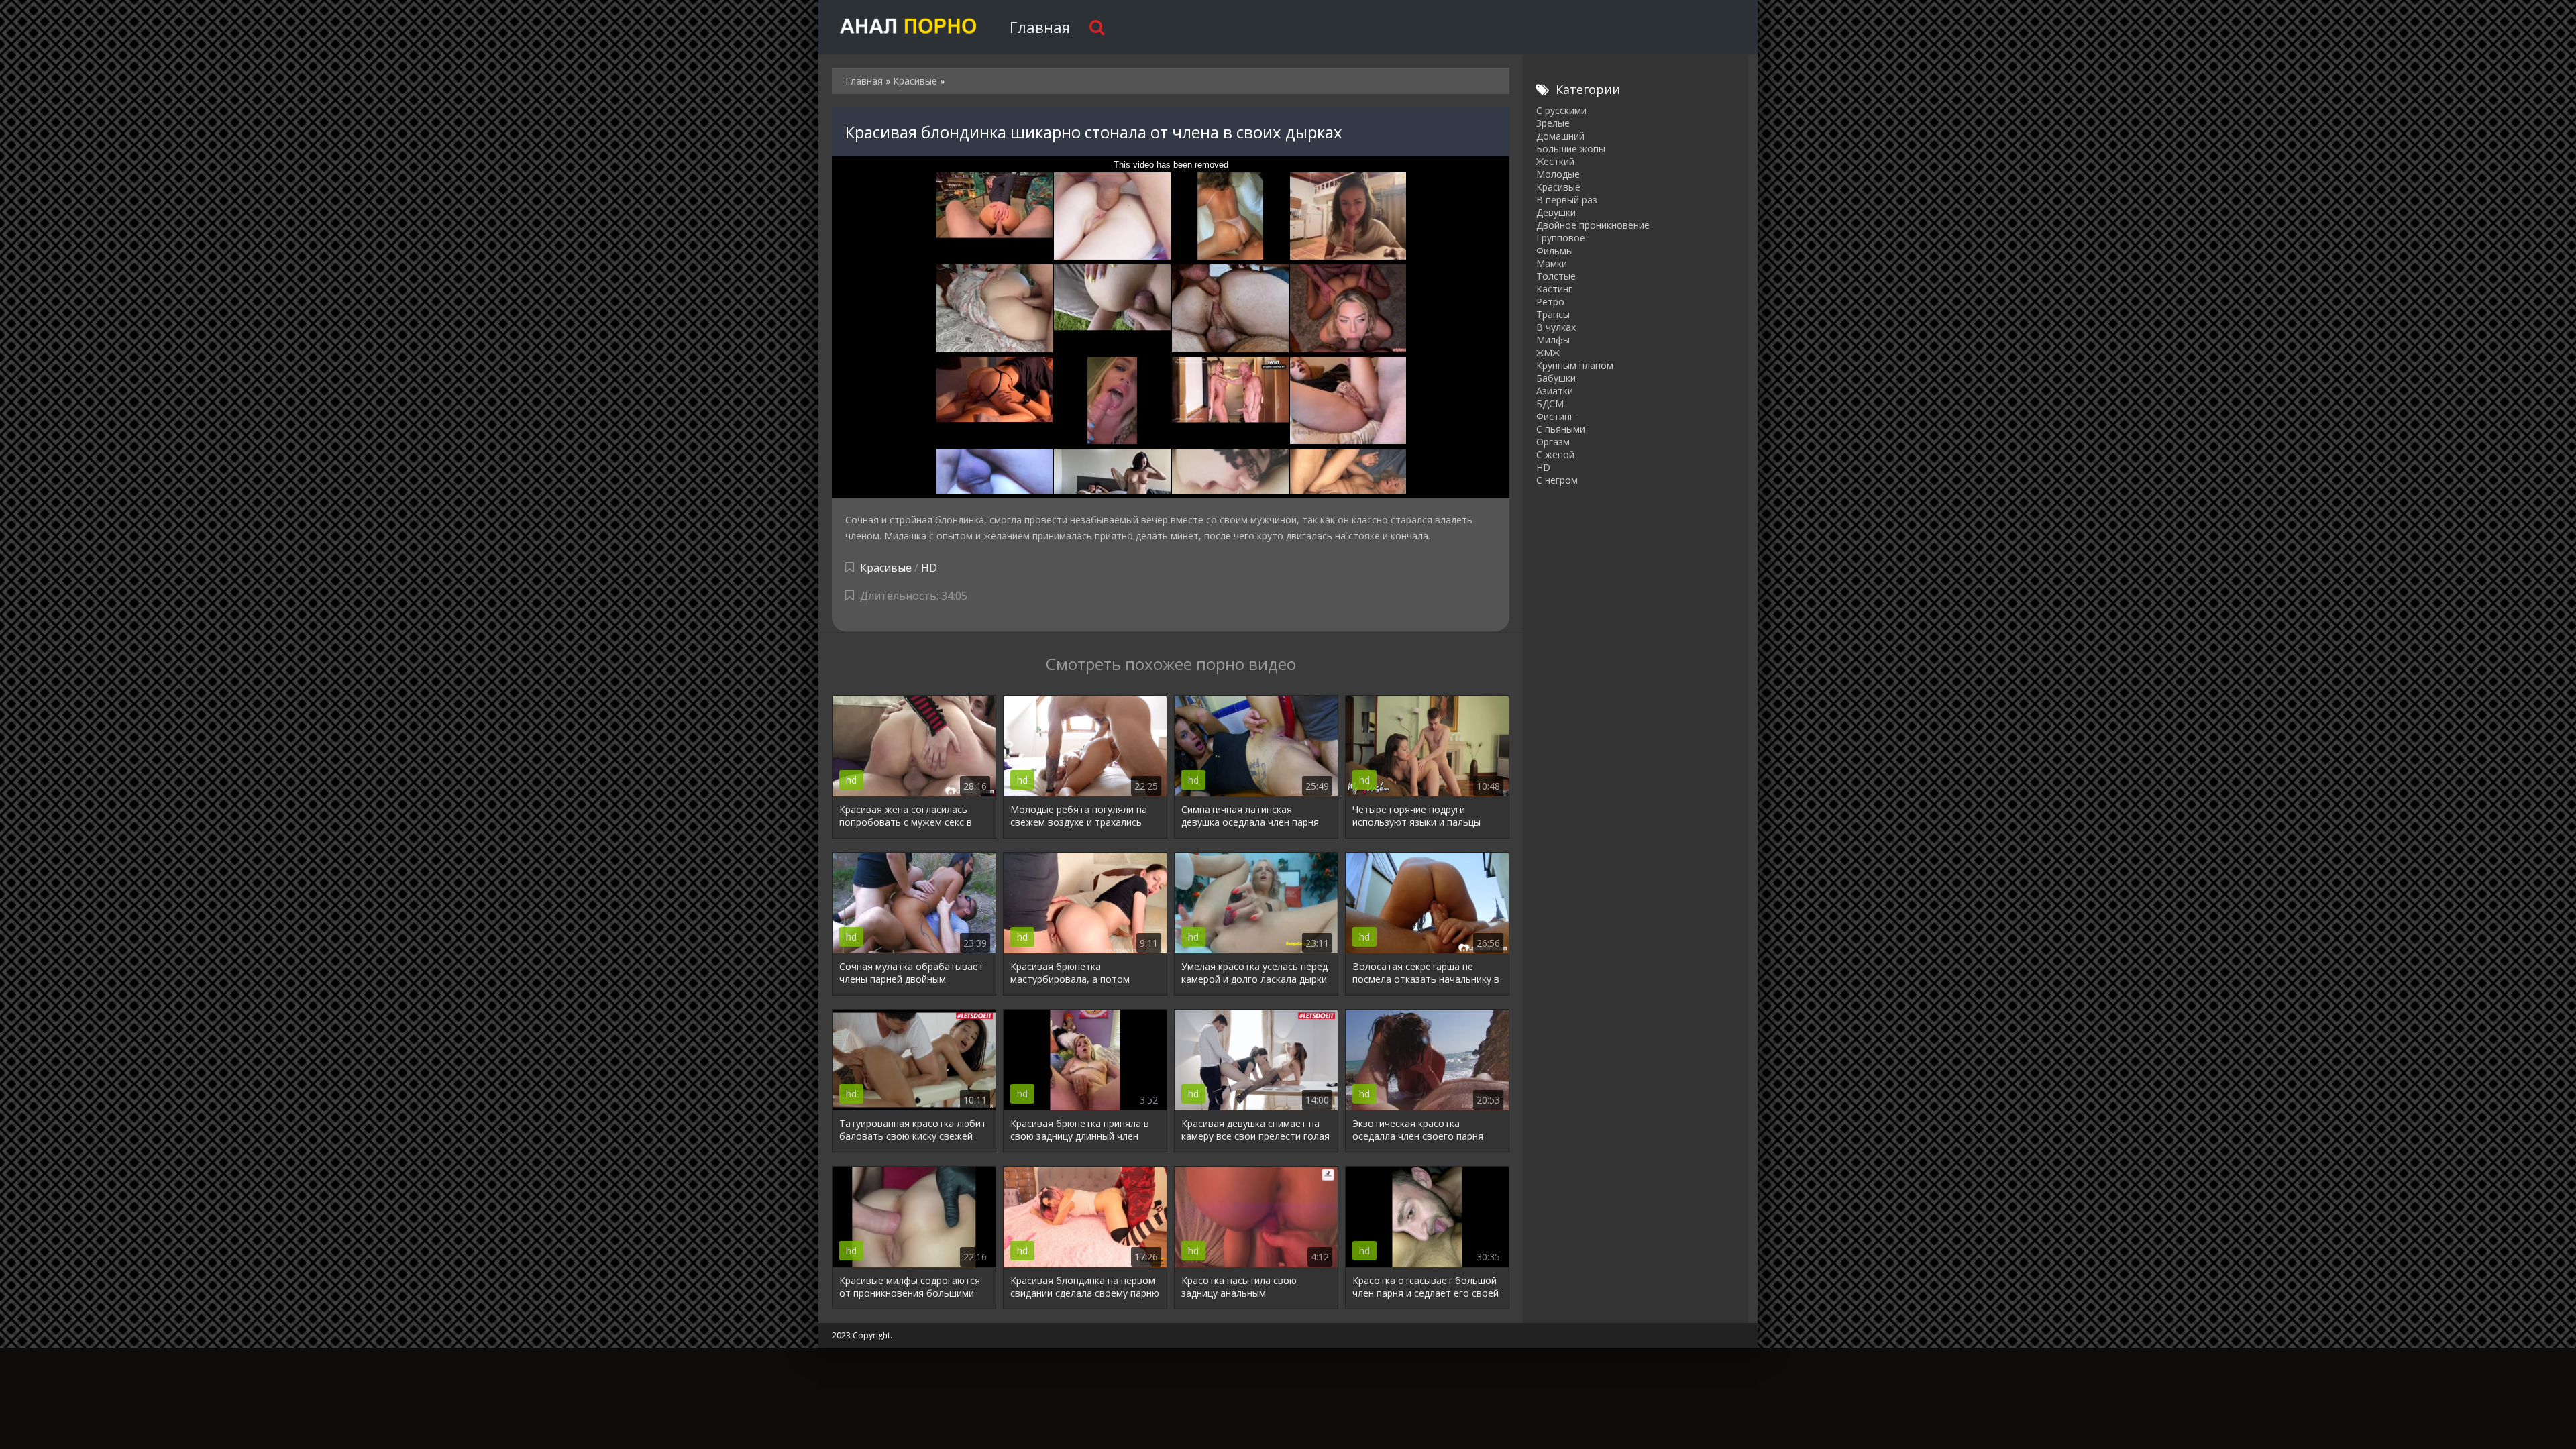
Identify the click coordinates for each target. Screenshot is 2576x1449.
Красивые (886, 568)
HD (929, 568)
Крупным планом (1575, 365)
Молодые (1558, 174)
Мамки (1552, 263)
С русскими (1561, 110)
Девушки (1556, 212)
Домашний (1560, 136)
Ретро (1550, 302)
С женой (1555, 454)
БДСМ (1550, 404)
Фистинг (1555, 416)
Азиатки (1555, 391)
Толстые (1556, 276)
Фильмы (1555, 251)
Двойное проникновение (1593, 225)
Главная (1040, 27)
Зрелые (1553, 123)
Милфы (1553, 340)
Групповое (1561, 238)
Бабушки (1556, 378)
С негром (1557, 480)
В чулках (1556, 327)
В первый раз (1567, 200)
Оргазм (1553, 442)
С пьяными (1561, 429)
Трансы (1553, 314)
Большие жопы (1571, 149)
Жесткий (1555, 161)
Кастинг (1554, 289)
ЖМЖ (1548, 353)
